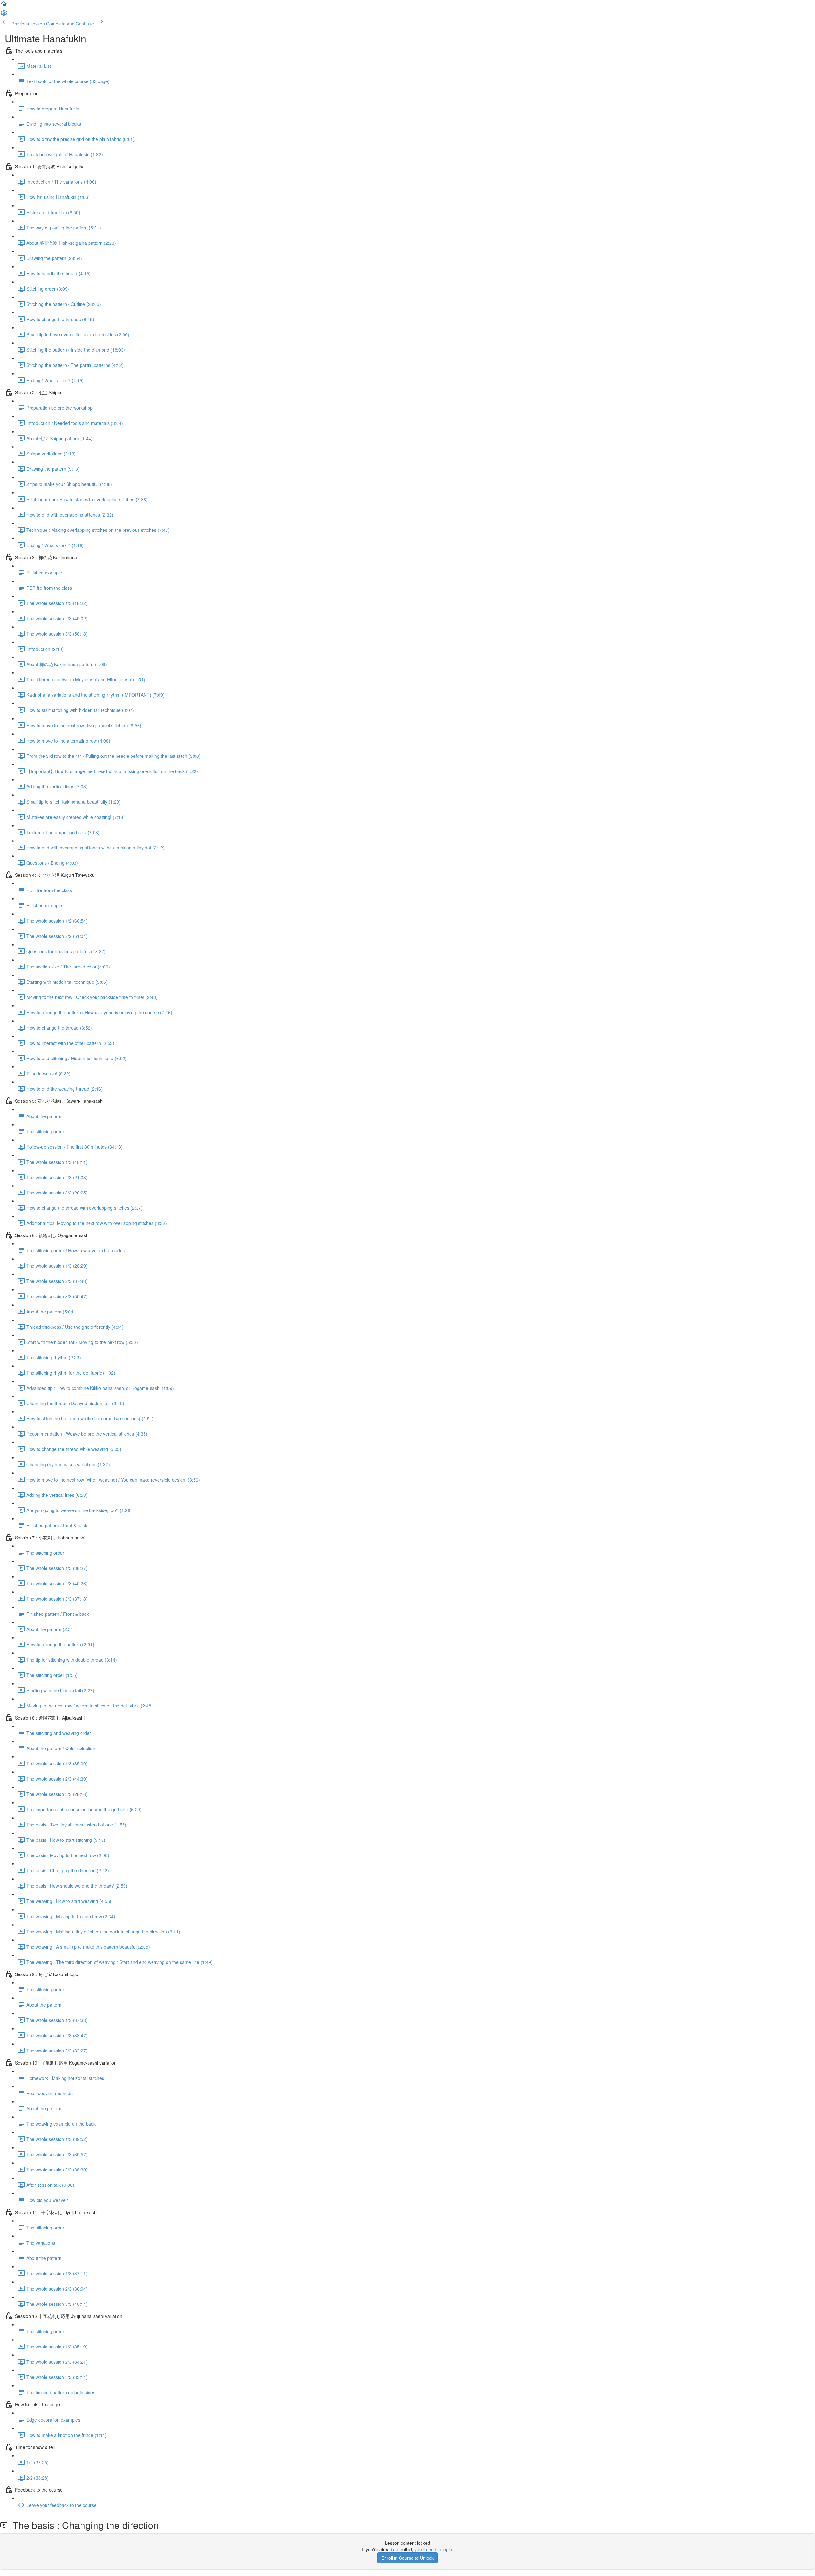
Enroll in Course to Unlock (407, 2558)
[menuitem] (4, 15)
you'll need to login (433, 2549)
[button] (4, 6)
